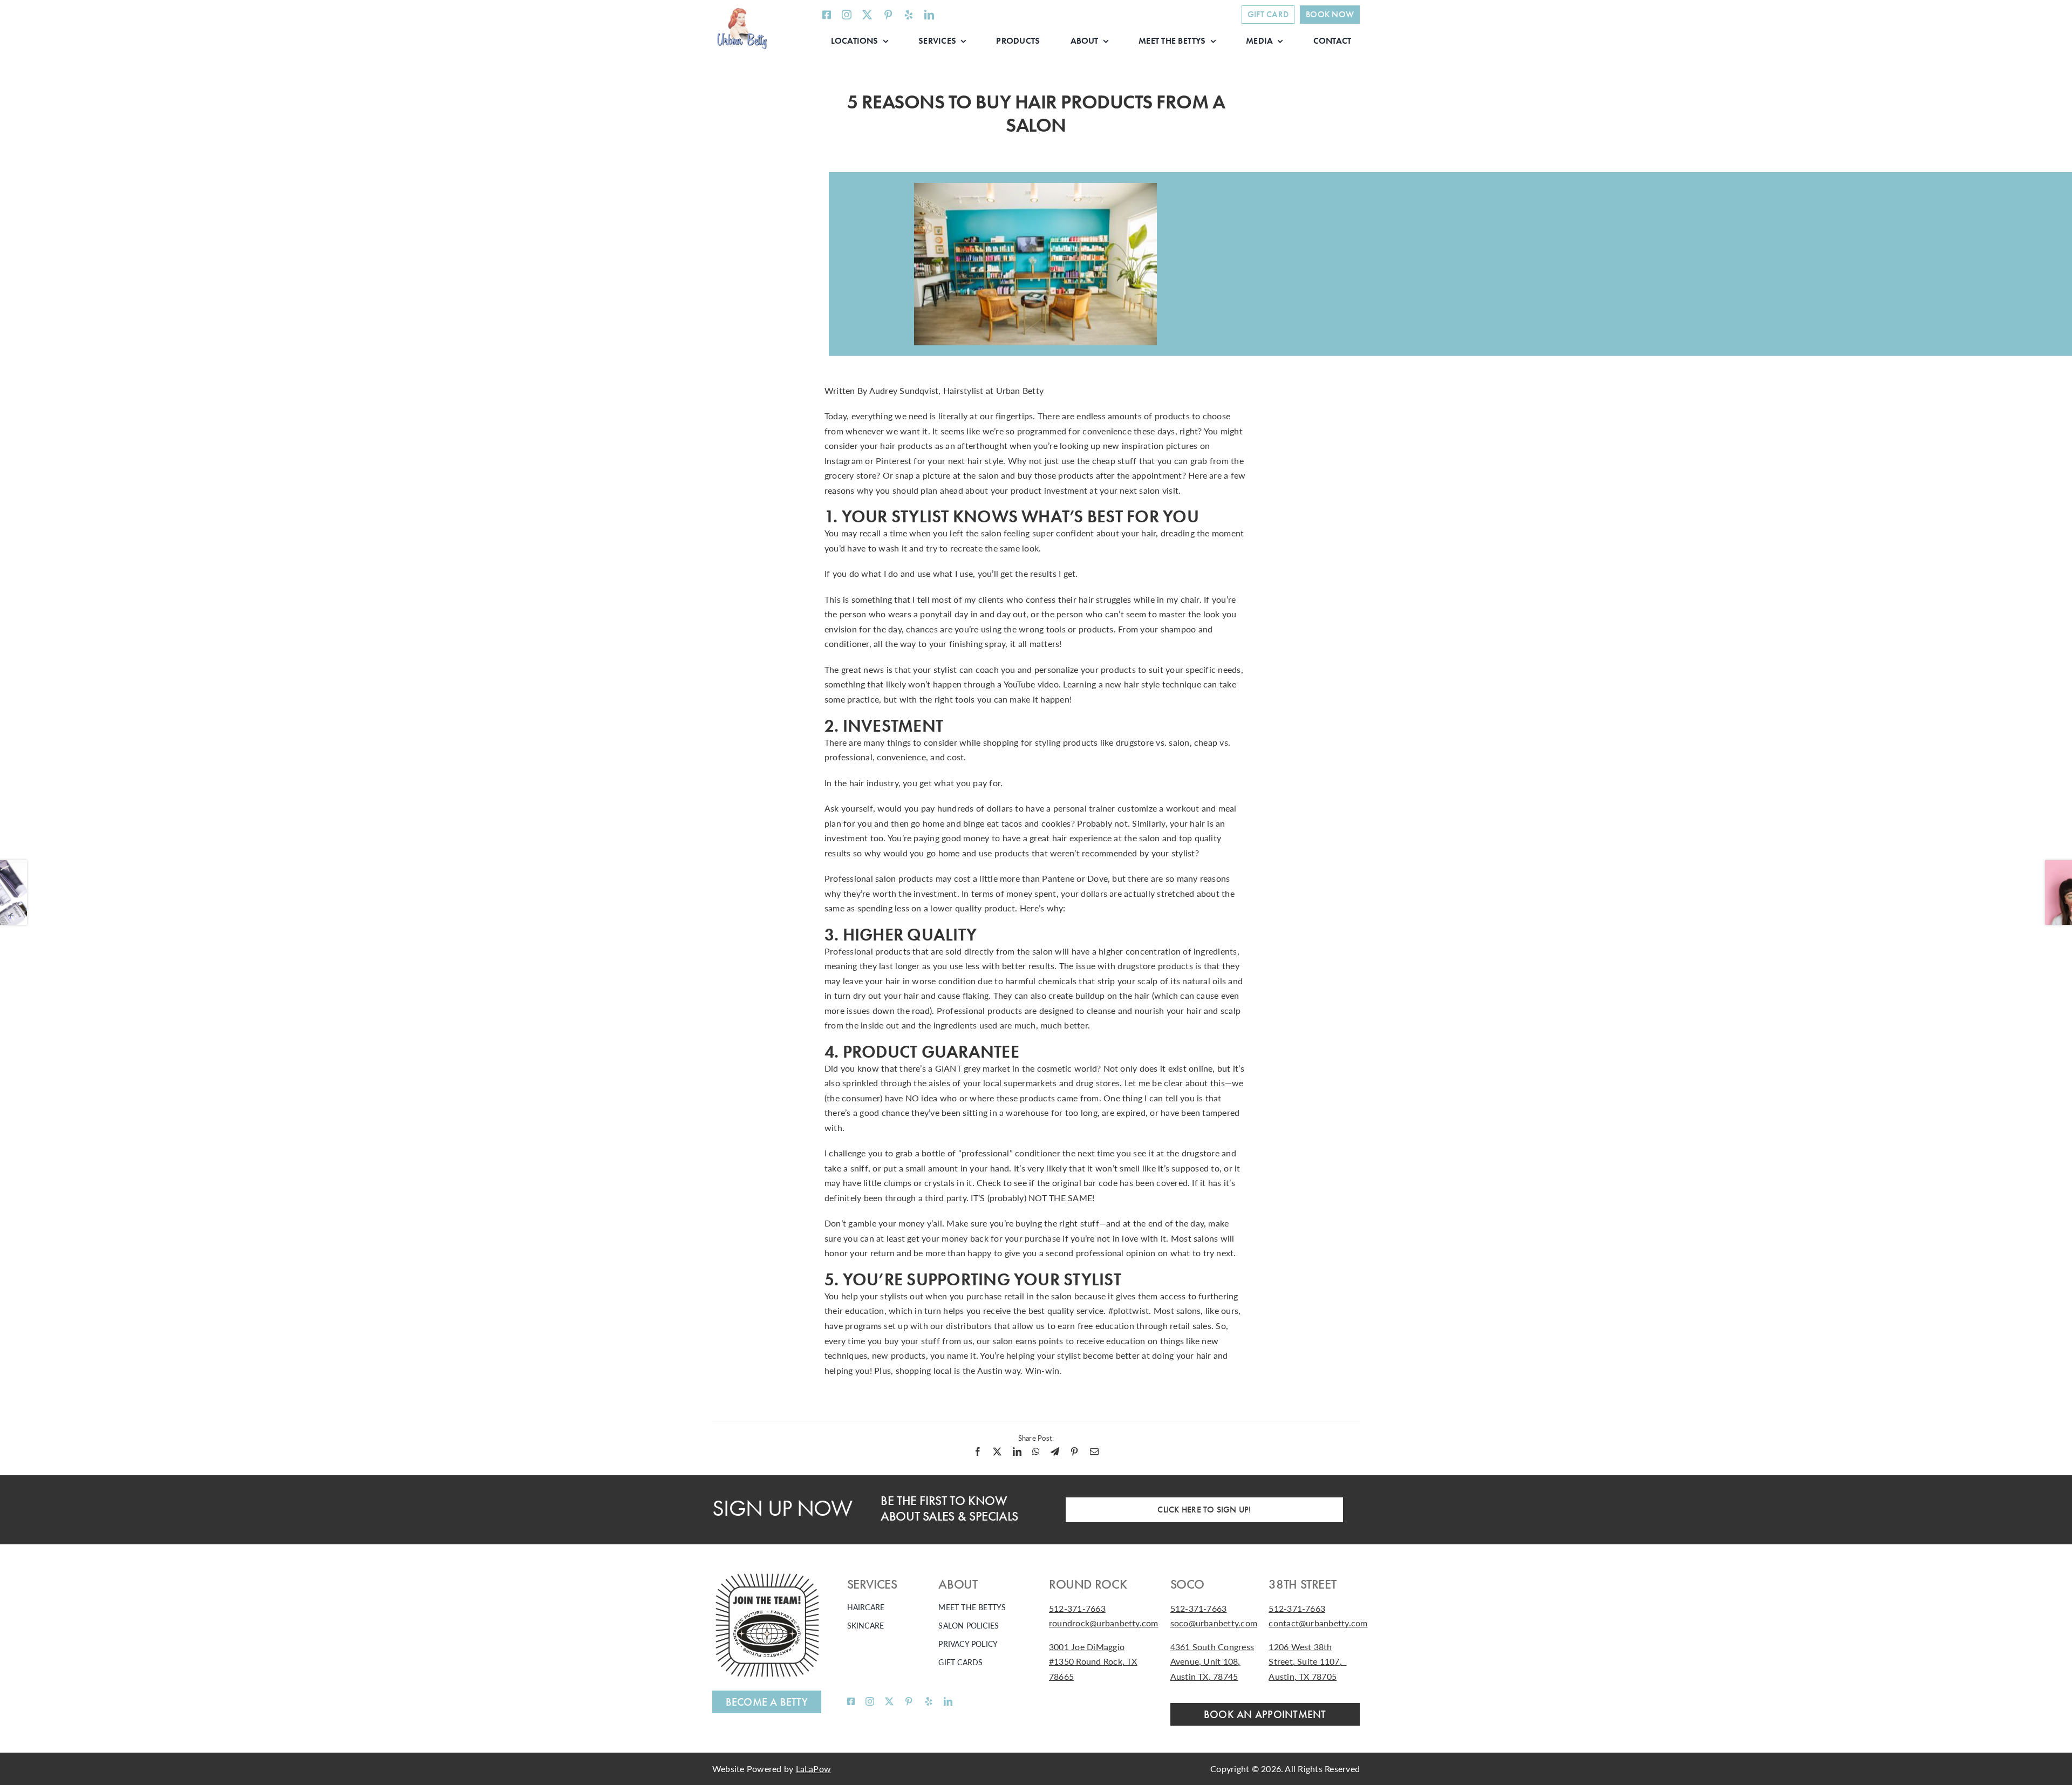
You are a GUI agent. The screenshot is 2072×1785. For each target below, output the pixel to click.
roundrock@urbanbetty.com (1104, 1623)
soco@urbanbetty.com (1214, 1623)
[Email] (1094, 1452)
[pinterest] (888, 15)
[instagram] (847, 15)
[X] (997, 1452)
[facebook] (827, 15)
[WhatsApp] (1036, 1452)
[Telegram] (1055, 1452)
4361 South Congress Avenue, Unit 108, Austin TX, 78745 (1212, 1661)
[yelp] (909, 15)
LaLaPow (814, 1769)
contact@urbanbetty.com (1318, 1623)
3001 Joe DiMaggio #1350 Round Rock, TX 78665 (1093, 1661)
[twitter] (867, 15)
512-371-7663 (1077, 1608)
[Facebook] (978, 1452)
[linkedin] (929, 15)
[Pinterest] (1074, 1452)
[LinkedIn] (1017, 1452)
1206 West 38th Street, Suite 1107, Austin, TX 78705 (1307, 1661)
